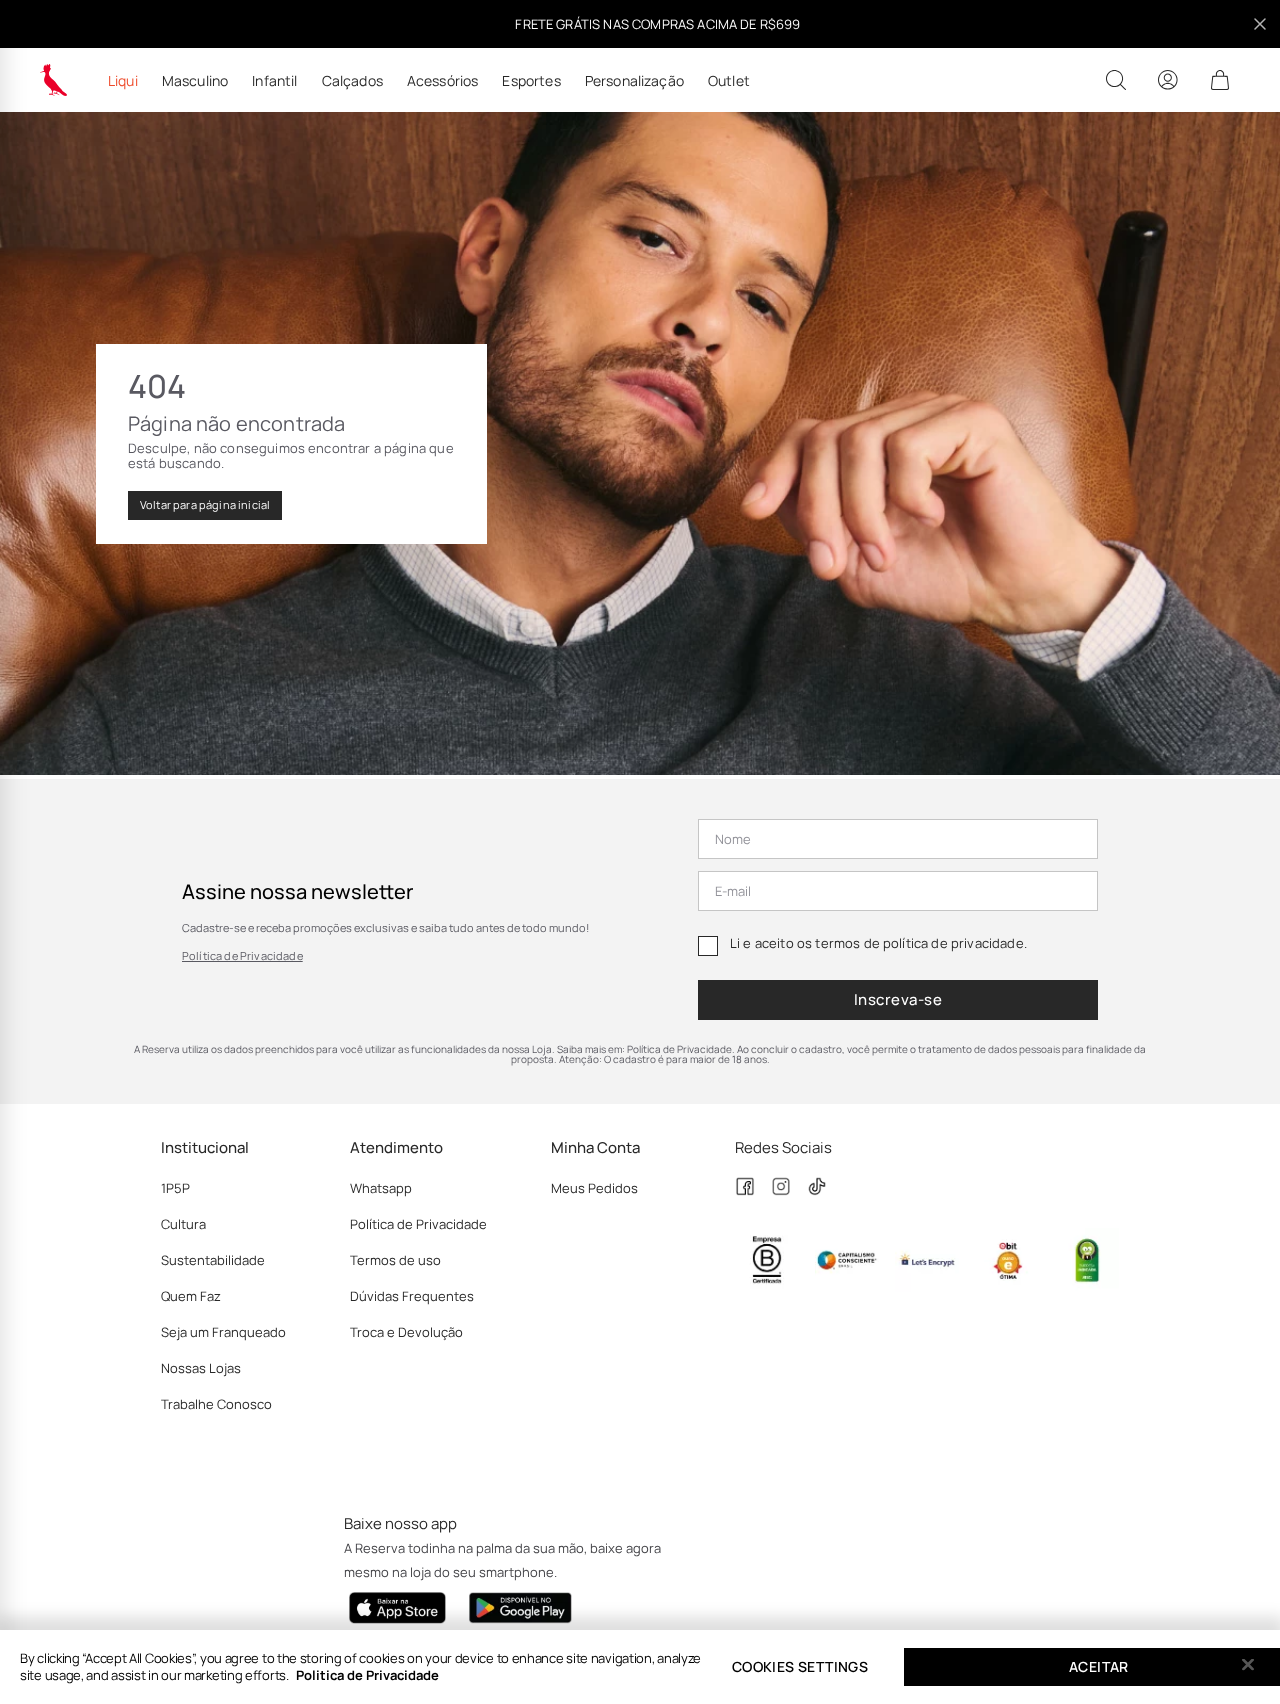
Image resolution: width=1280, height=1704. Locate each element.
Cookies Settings (800, 1666)
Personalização (634, 81)
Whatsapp (381, 1188)
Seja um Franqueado (223, 1332)
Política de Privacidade (242, 955)
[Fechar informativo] (1260, 24)
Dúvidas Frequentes (412, 1296)
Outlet (729, 81)
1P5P (175, 1188)
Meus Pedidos (594, 1188)
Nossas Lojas (201, 1368)
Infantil (274, 81)
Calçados (352, 81)
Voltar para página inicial (205, 504)
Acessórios (443, 81)
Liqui (123, 81)
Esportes (531, 81)
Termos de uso (395, 1260)
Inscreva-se (898, 999)
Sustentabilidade (213, 1260)
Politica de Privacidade (367, 1675)
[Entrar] (1168, 80)
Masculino (195, 81)
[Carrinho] (1220, 80)
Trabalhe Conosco (216, 1404)
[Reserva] (54, 80)
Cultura (183, 1224)
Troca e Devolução (406, 1332)
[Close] (1248, 1665)
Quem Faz (191, 1296)
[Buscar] (1116, 80)
